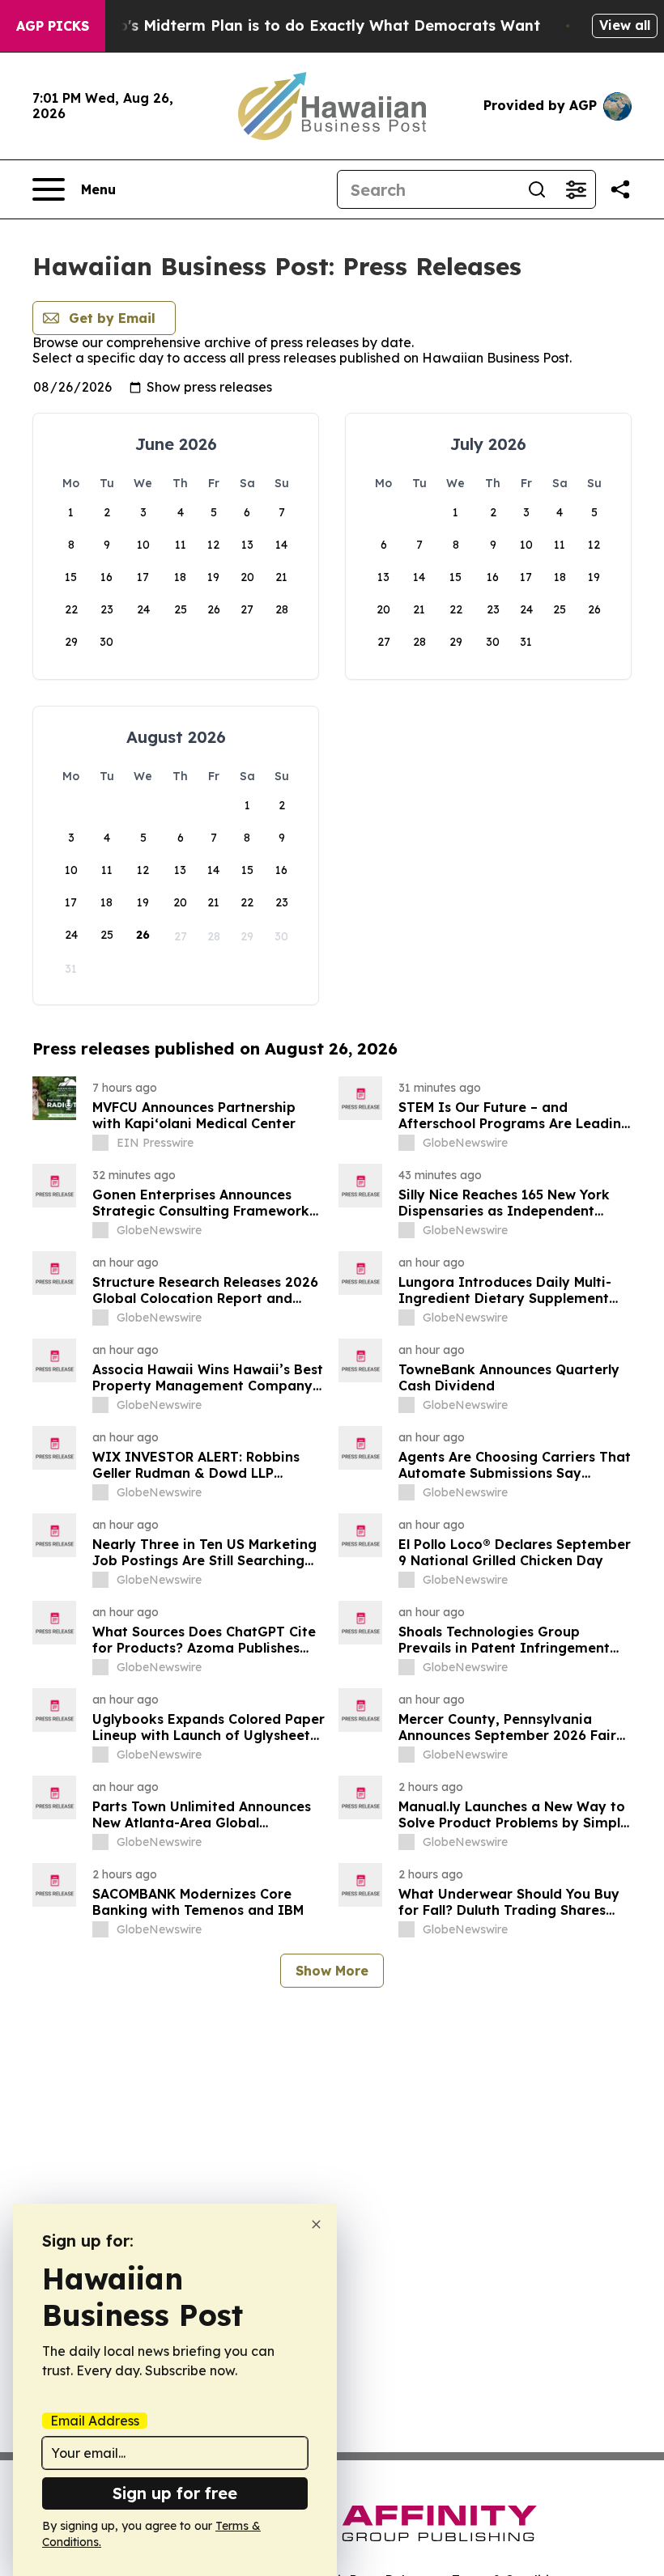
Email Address (95, 2421)
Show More (332, 1971)
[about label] (100, 1143)
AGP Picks (53, 26)
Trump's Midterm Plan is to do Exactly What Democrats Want (310, 25)
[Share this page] (620, 189)
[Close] (316, 2224)
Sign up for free (175, 2493)
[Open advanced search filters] (576, 189)
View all (625, 25)
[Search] (537, 189)
